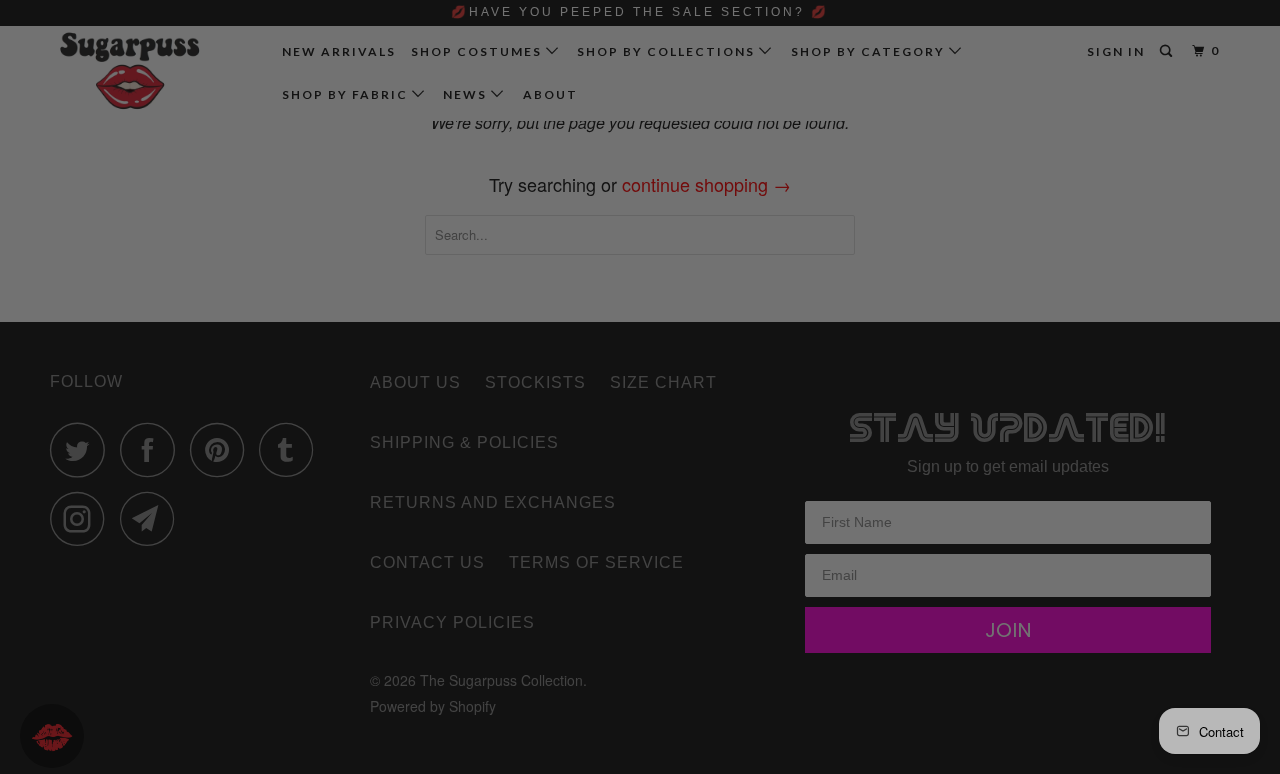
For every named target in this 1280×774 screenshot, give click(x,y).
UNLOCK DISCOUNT (790, 545)
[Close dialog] (976, 150)
